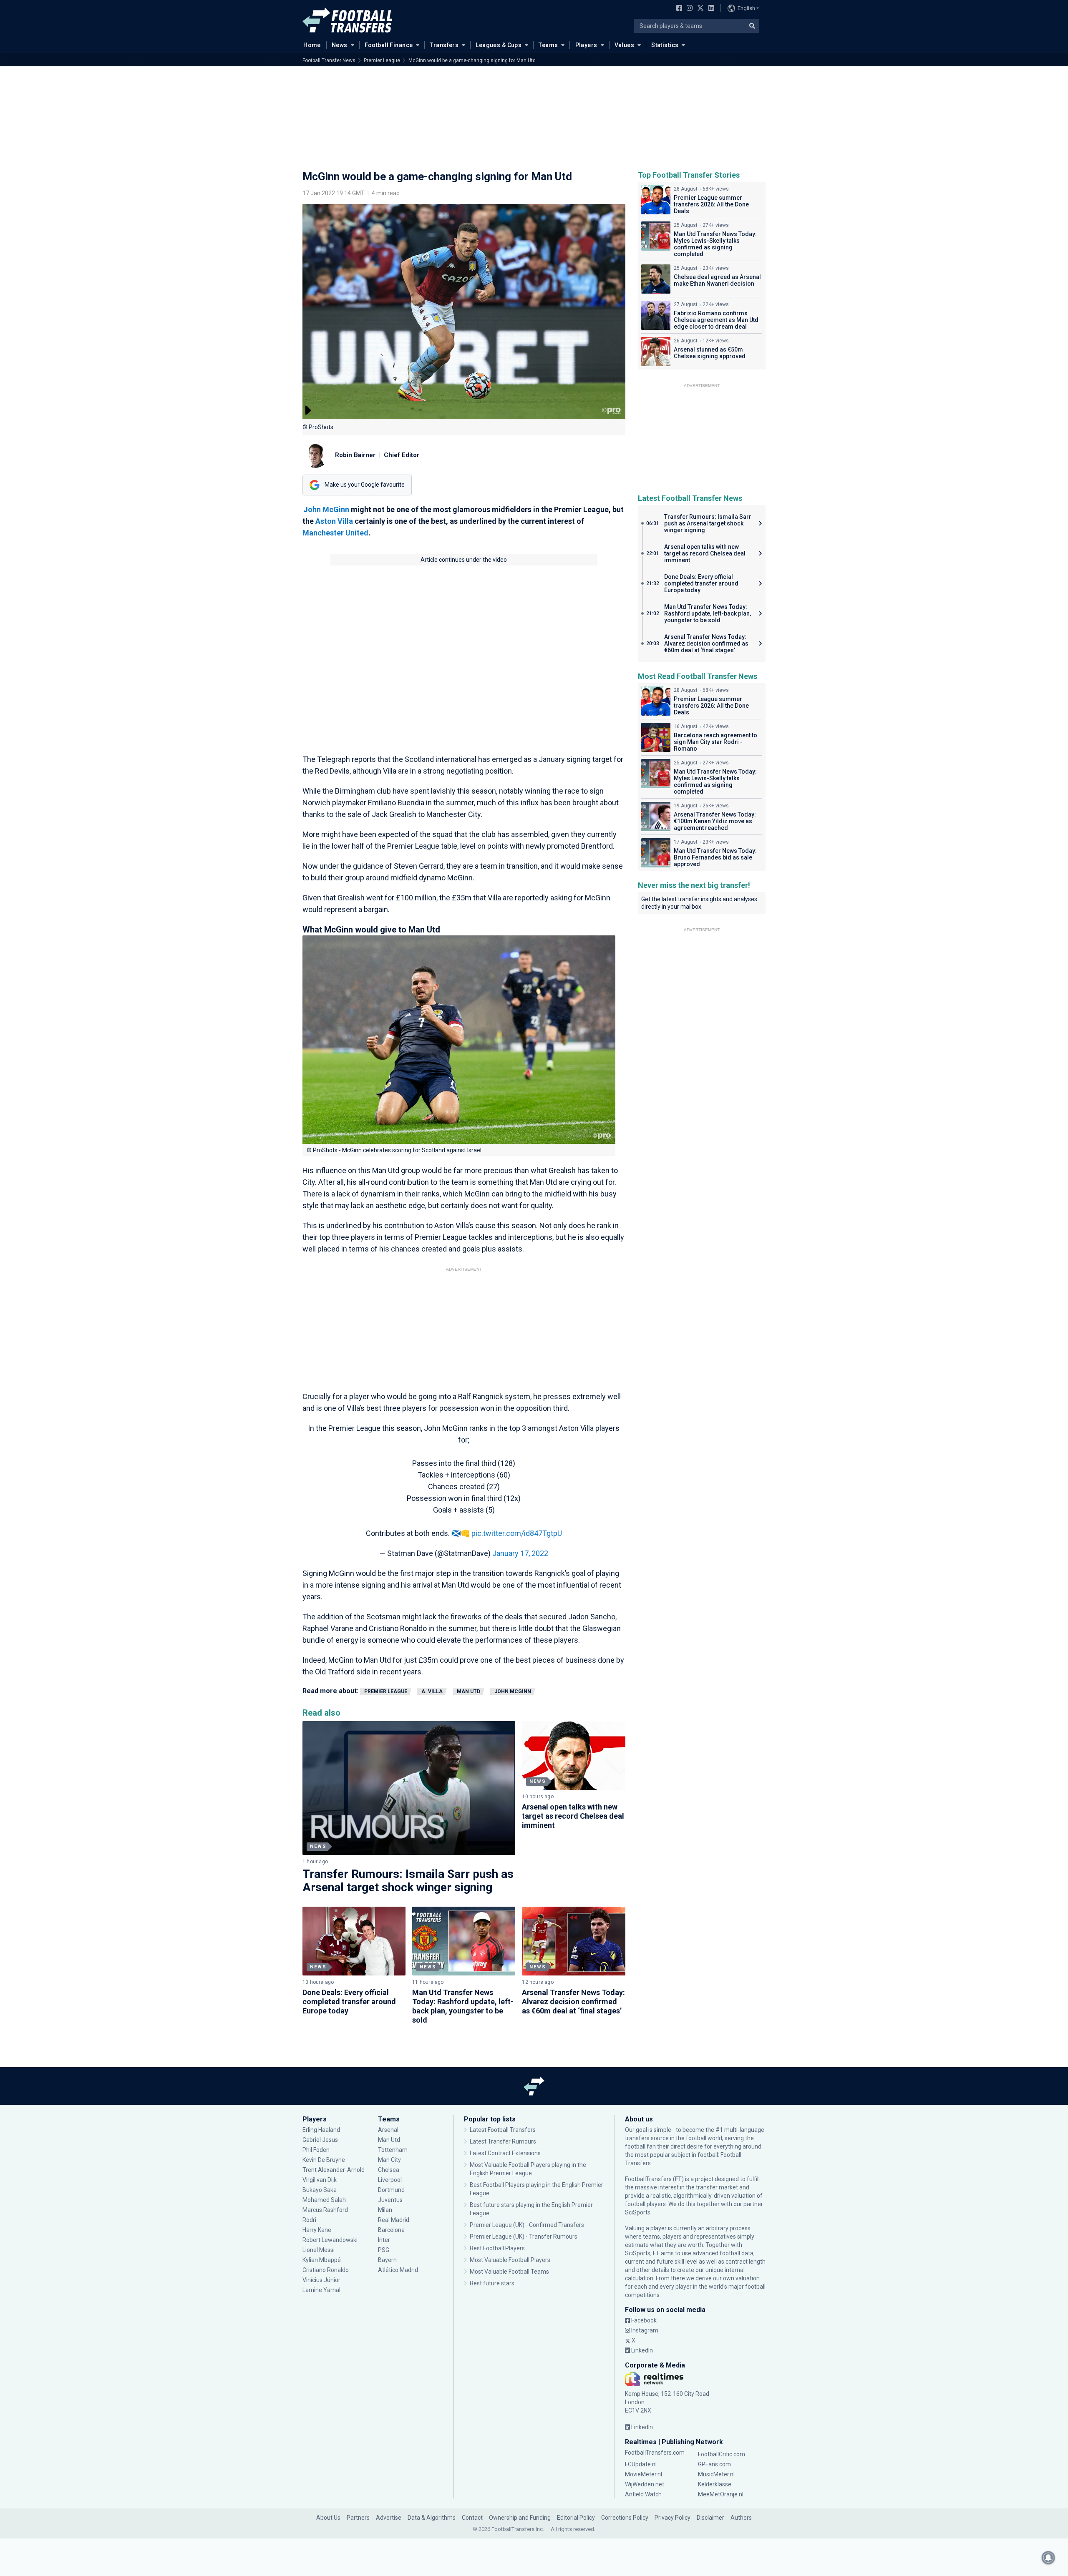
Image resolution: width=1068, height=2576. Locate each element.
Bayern (387, 2260)
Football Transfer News (329, 60)
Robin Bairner (355, 455)
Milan (385, 2210)
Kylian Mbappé (322, 2260)
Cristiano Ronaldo (326, 2270)
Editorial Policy (576, 2518)
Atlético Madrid (398, 2270)
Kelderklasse (715, 2484)
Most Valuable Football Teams (509, 2272)
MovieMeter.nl (644, 2474)
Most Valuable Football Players (510, 2260)
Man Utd (469, 1691)
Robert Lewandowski (330, 2240)
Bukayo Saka (320, 2190)
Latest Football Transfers (503, 2130)
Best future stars (492, 2283)
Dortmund (391, 2190)
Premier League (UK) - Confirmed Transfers (527, 2225)
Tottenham (393, 2150)
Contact (472, 2518)
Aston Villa (334, 521)
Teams (548, 45)
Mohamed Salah (324, 2200)
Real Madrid (394, 2220)
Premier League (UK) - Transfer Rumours (524, 2237)
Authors (741, 2518)
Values (625, 45)
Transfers (444, 45)
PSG (384, 2250)
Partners (358, 2518)
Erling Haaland (321, 2130)
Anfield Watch (643, 2494)
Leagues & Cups (499, 45)
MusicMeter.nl (716, 2474)
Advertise (389, 2518)
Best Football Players (497, 2248)
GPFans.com (714, 2464)
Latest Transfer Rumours (503, 2141)
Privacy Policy (673, 2518)
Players (586, 45)
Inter (384, 2240)
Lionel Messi (319, 2250)
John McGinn (326, 509)
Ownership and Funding (520, 2518)
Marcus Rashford (325, 2210)
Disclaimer (710, 2518)
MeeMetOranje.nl (721, 2494)
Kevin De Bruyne (324, 2160)
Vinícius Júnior (321, 2280)
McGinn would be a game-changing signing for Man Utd (472, 60)
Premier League (382, 60)
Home (312, 45)
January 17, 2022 (520, 1553)
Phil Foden (316, 2150)
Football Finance (389, 45)
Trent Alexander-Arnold (334, 2170)
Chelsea (389, 2170)
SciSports (638, 2212)
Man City (389, 2160)
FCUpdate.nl (641, 2464)
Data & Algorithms (432, 2518)
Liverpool (390, 2180)
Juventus (390, 2200)
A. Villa (432, 1691)
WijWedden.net (645, 2484)
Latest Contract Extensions (505, 2153)
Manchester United (335, 533)
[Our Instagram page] (688, 9)
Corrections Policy (625, 2518)
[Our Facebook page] (678, 9)
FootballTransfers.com (655, 2453)
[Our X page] (699, 9)
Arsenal (388, 2130)
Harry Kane (317, 2230)
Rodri (309, 2220)
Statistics (665, 45)
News (340, 45)
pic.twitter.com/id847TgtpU (517, 1533)
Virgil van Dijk (320, 2180)
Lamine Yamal (321, 2290)
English (746, 8)
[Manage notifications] (1048, 2558)
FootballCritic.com (722, 2454)
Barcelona (391, 2230)
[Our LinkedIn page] (710, 9)
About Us (328, 2518)
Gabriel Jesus (320, 2140)
